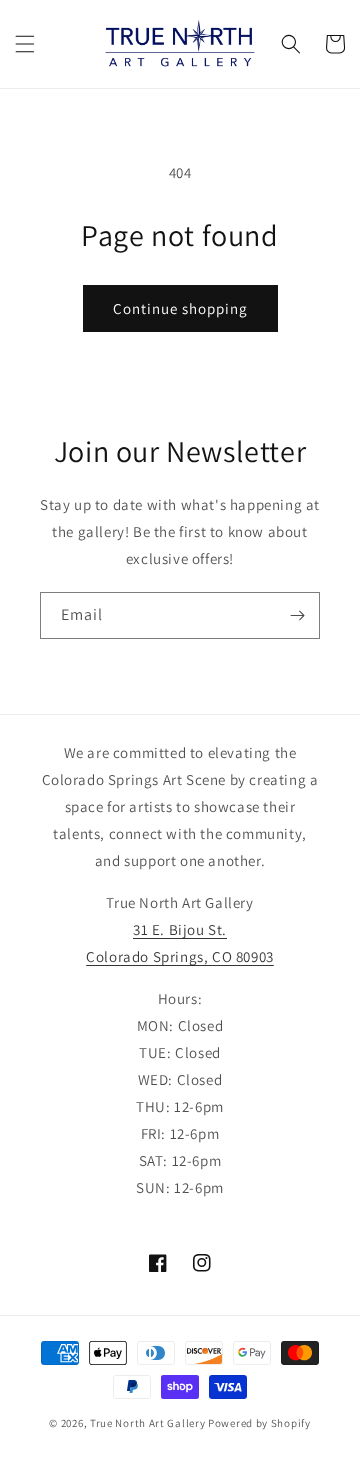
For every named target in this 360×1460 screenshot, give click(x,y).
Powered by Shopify (259, 1423)
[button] (25, 44)
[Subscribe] (297, 615)
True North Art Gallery (149, 1423)
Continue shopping (180, 308)
